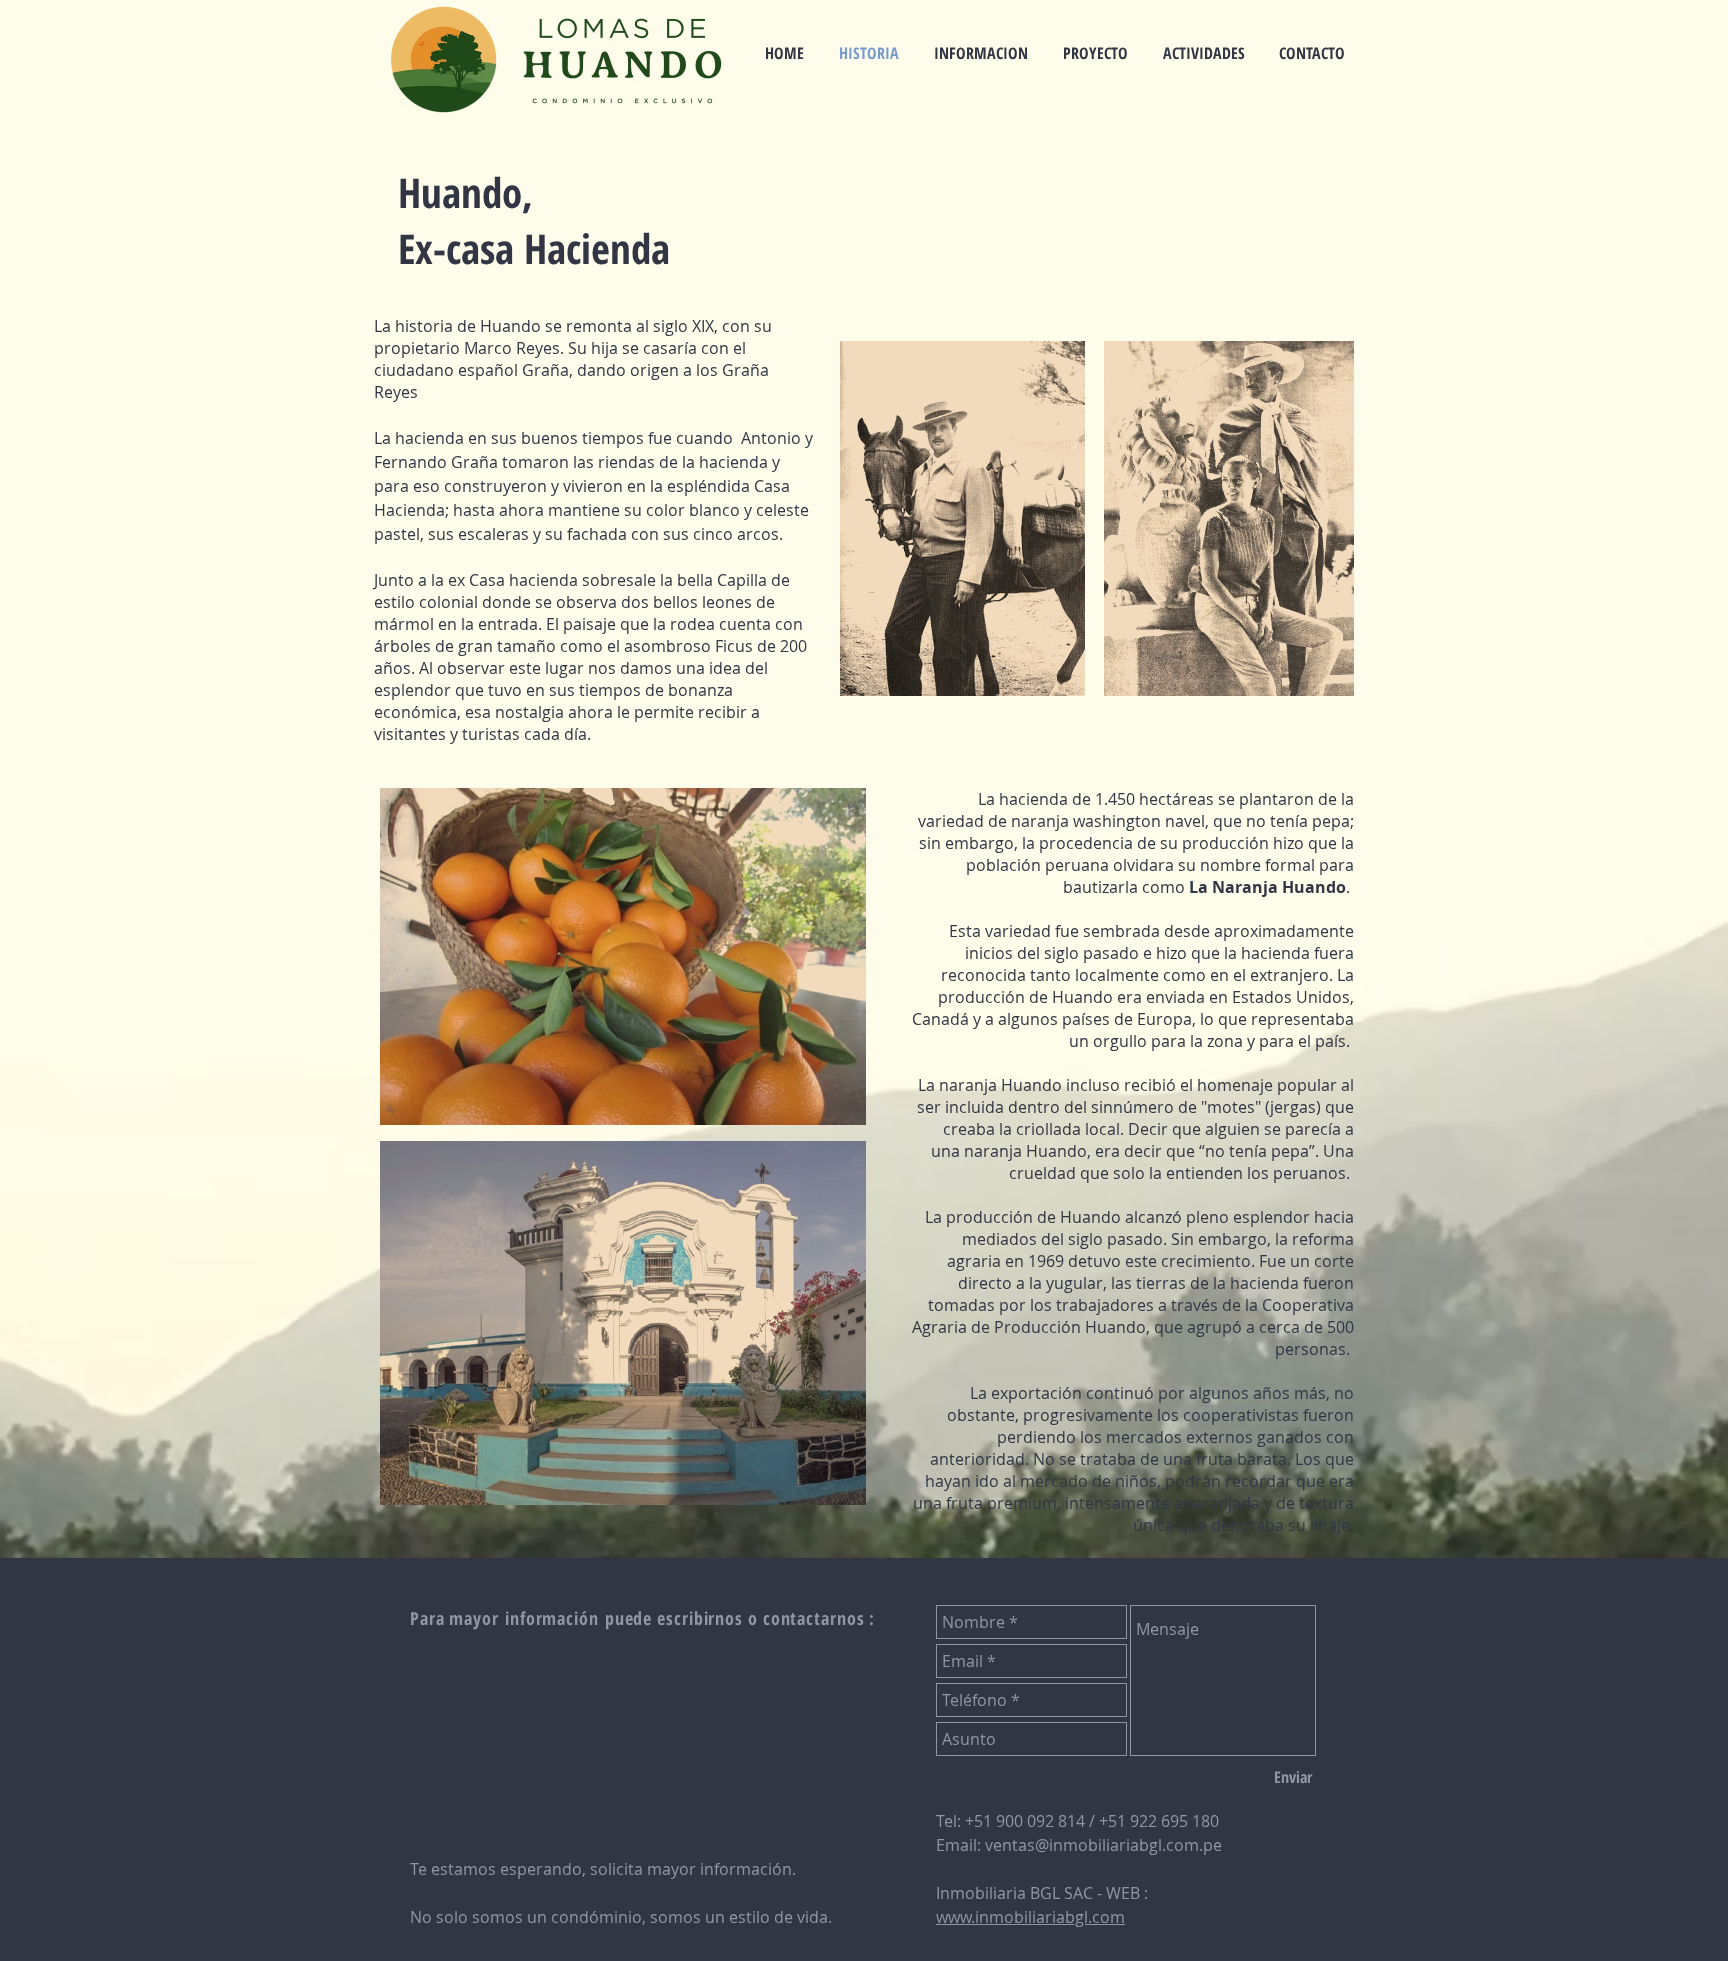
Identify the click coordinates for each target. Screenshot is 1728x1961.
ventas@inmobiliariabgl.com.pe (1103, 1845)
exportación (1036, 1393)
